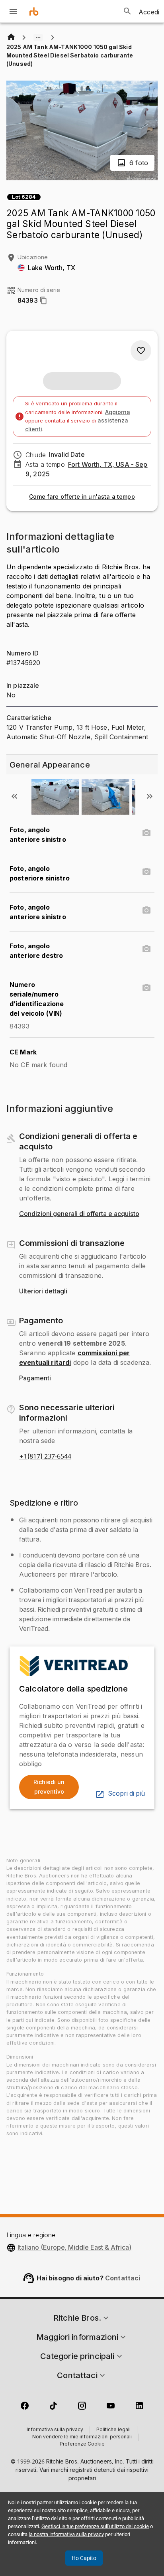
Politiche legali (113, 2430)
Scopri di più (126, 1794)
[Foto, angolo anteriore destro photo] (146, 949)
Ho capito (84, 2558)
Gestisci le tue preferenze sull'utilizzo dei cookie (95, 2526)
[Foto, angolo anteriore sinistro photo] (146, 833)
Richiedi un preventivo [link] (49, 1787)
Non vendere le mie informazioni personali (82, 2437)
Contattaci (123, 2278)
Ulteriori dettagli (43, 1291)
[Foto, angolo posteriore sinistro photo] (146, 872)
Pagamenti (35, 1378)
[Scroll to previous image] (14, 796)
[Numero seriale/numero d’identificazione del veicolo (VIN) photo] (146, 988)
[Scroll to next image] (150, 796)
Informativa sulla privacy (55, 2430)
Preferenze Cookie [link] (82, 2444)
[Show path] (38, 38)
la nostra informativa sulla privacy (66, 2534)
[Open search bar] (127, 11)
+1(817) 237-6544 (45, 1457)
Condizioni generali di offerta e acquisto (79, 1214)
